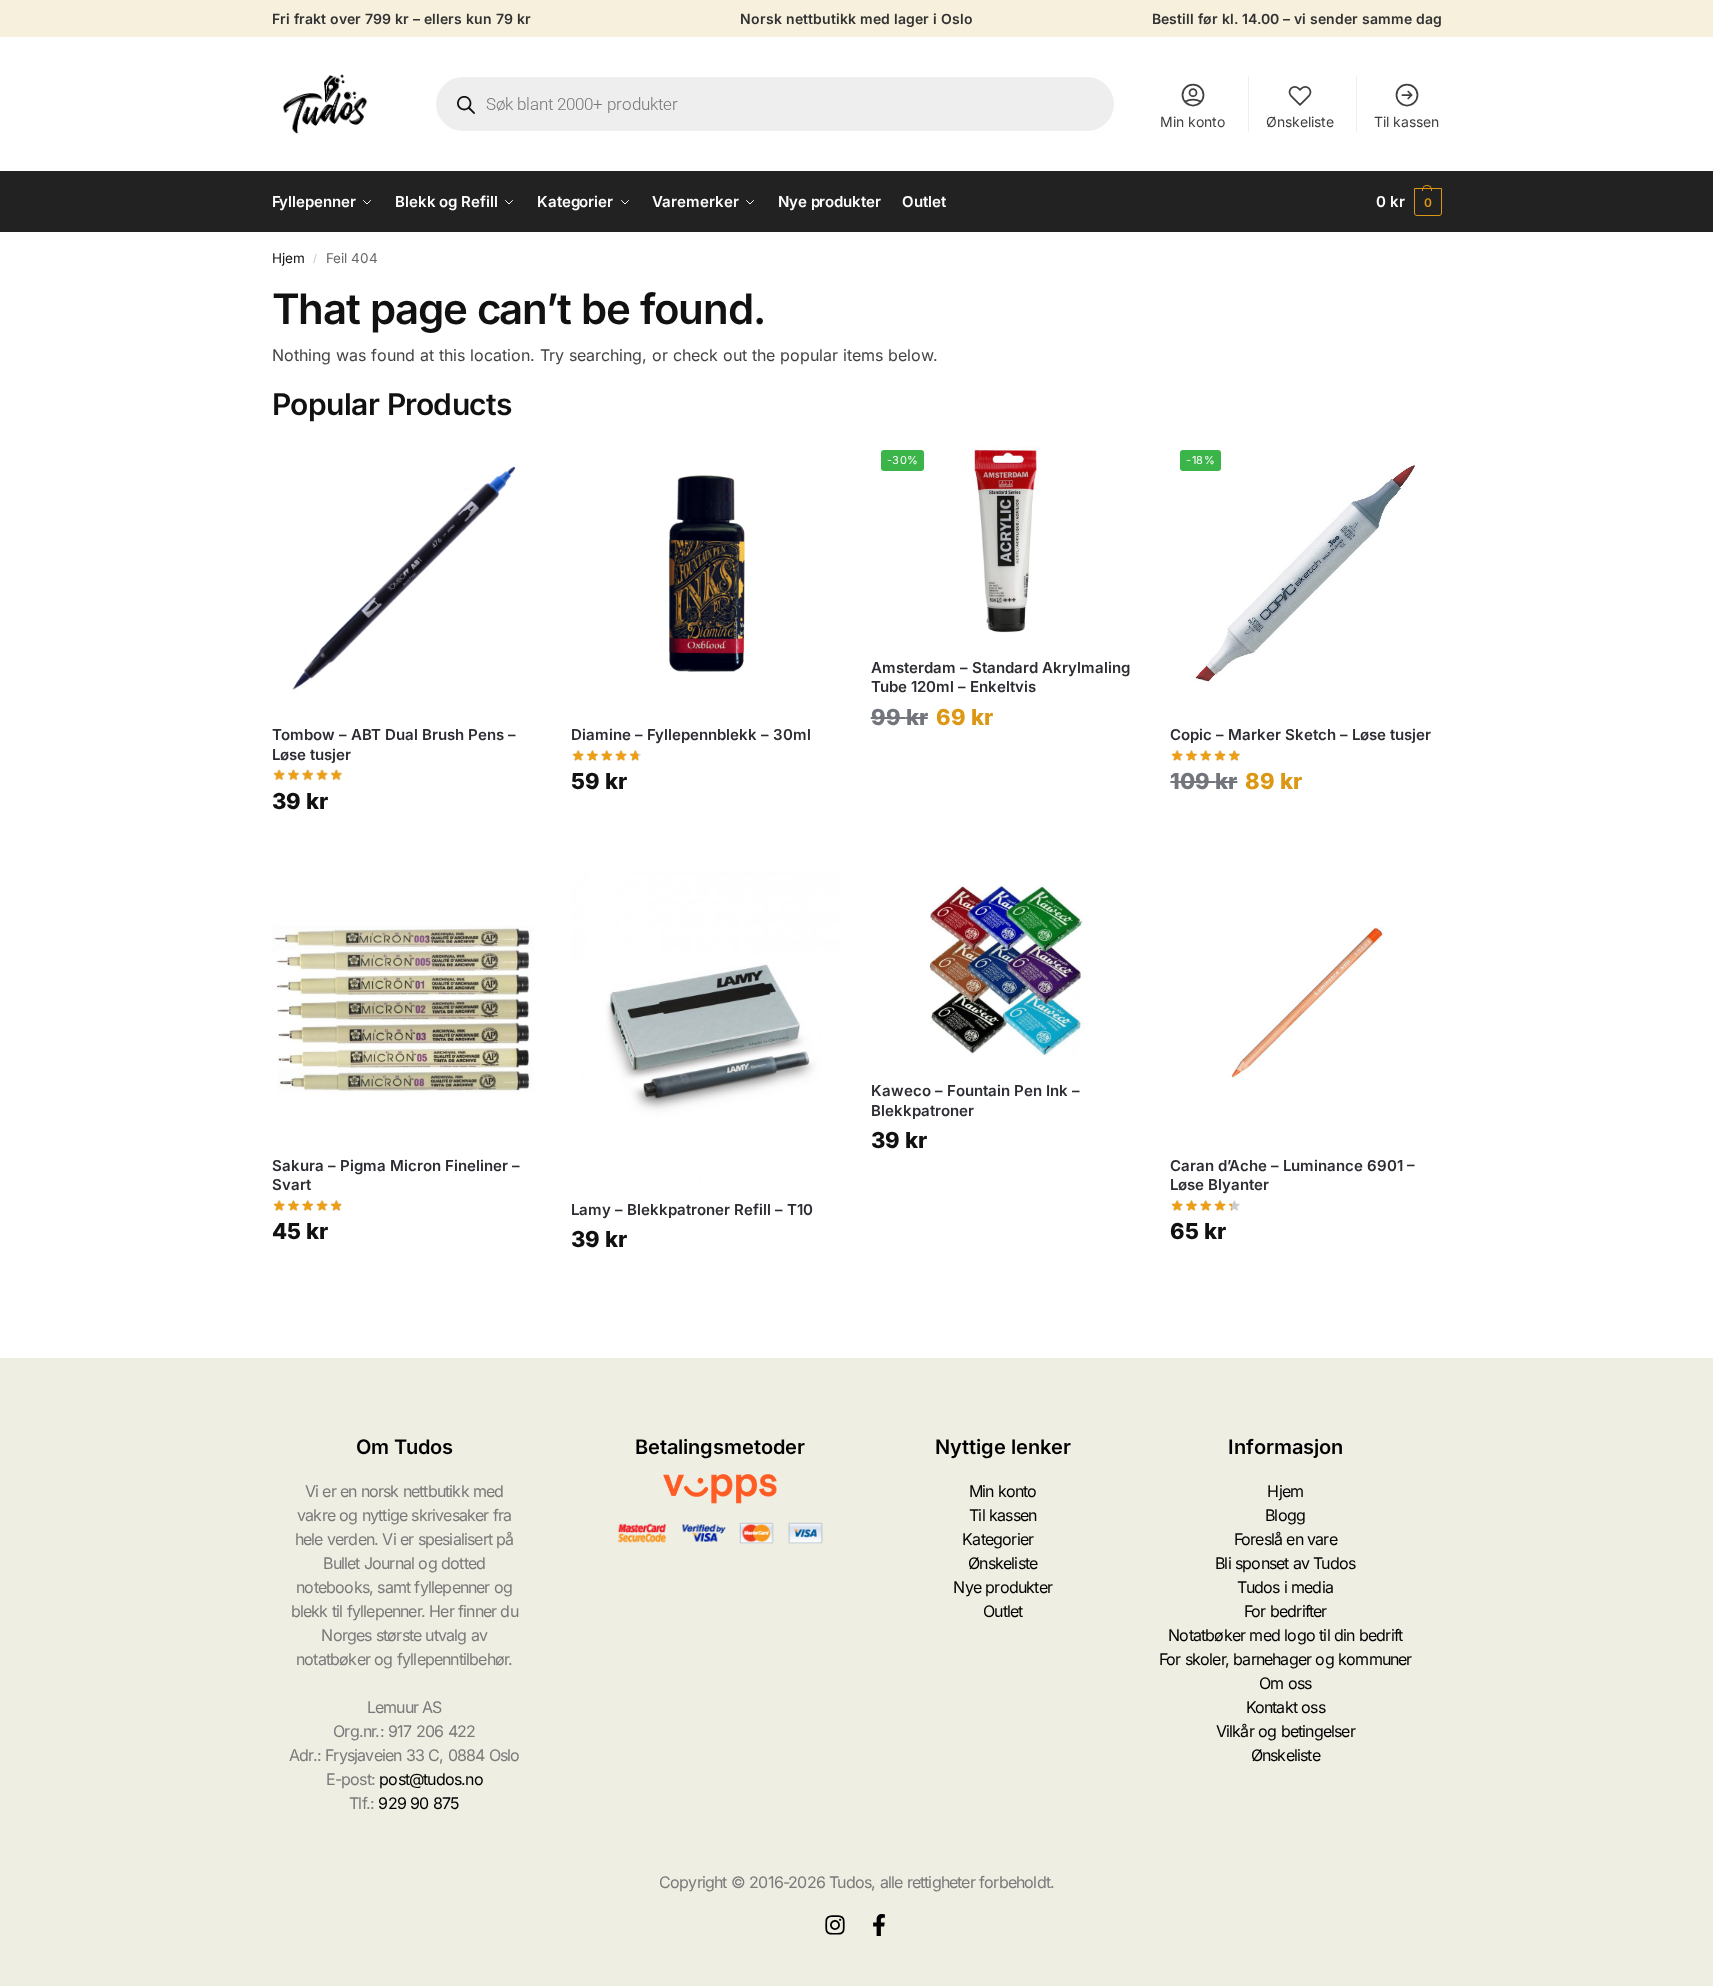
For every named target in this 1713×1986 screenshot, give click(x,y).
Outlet (1002, 1611)
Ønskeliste (1300, 121)
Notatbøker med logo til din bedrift (1285, 1635)
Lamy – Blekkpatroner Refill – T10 (692, 1209)
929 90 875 (418, 1803)
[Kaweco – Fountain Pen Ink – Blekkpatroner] (1006, 967)
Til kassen (1406, 121)
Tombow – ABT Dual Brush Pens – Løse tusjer (394, 744)
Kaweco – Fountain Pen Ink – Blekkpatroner (975, 1100)
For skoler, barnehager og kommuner (1285, 1659)
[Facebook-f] (879, 1925)
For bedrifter (1285, 1611)
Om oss (1285, 1683)
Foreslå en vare (1285, 1539)
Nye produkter (1002, 1587)
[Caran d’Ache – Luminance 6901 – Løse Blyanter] (1305, 1005)
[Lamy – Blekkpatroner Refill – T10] (706, 1027)
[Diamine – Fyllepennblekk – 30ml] (706, 575)
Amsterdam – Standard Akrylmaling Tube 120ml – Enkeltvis (1000, 677)
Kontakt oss (1285, 1707)
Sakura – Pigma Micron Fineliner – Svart (396, 1175)
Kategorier (997, 1539)
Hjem (288, 258)
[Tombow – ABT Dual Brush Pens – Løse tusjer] (407, 575)
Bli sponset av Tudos (1285, 1563)
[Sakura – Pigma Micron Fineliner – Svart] (407, 1005)
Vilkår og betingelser (1285, 1731)
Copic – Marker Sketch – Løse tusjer (1300, 734)
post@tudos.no (431, 1779)
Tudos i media (1285, 1587)
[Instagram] (835, 1925)
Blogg (1285, 1515)
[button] (1409, 202)
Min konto (1192, 121)
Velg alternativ (406, 849)
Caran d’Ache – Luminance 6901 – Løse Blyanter (1292, 1175)
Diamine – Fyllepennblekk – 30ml (691, 734)
